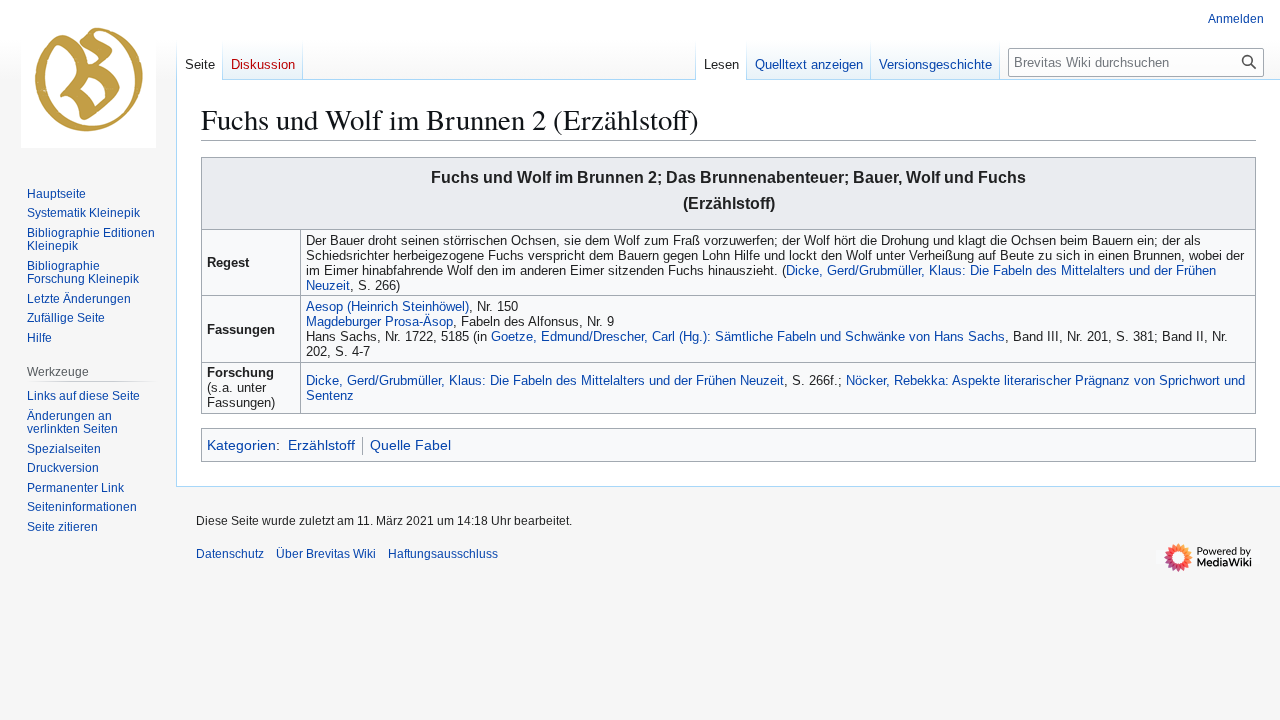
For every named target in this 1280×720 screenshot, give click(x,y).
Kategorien (241, 445)
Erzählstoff (321, 445)
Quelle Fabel (410, 445)
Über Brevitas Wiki (326, 554)
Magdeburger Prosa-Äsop (379, 321)
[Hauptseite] (88, 80)
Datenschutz (230, 554)
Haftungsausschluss (443, 554)
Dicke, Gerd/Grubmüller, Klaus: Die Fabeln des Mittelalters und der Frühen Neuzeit (545, 380)
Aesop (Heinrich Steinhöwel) (387, 306)
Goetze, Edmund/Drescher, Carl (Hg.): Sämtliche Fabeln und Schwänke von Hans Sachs (748, 336)
